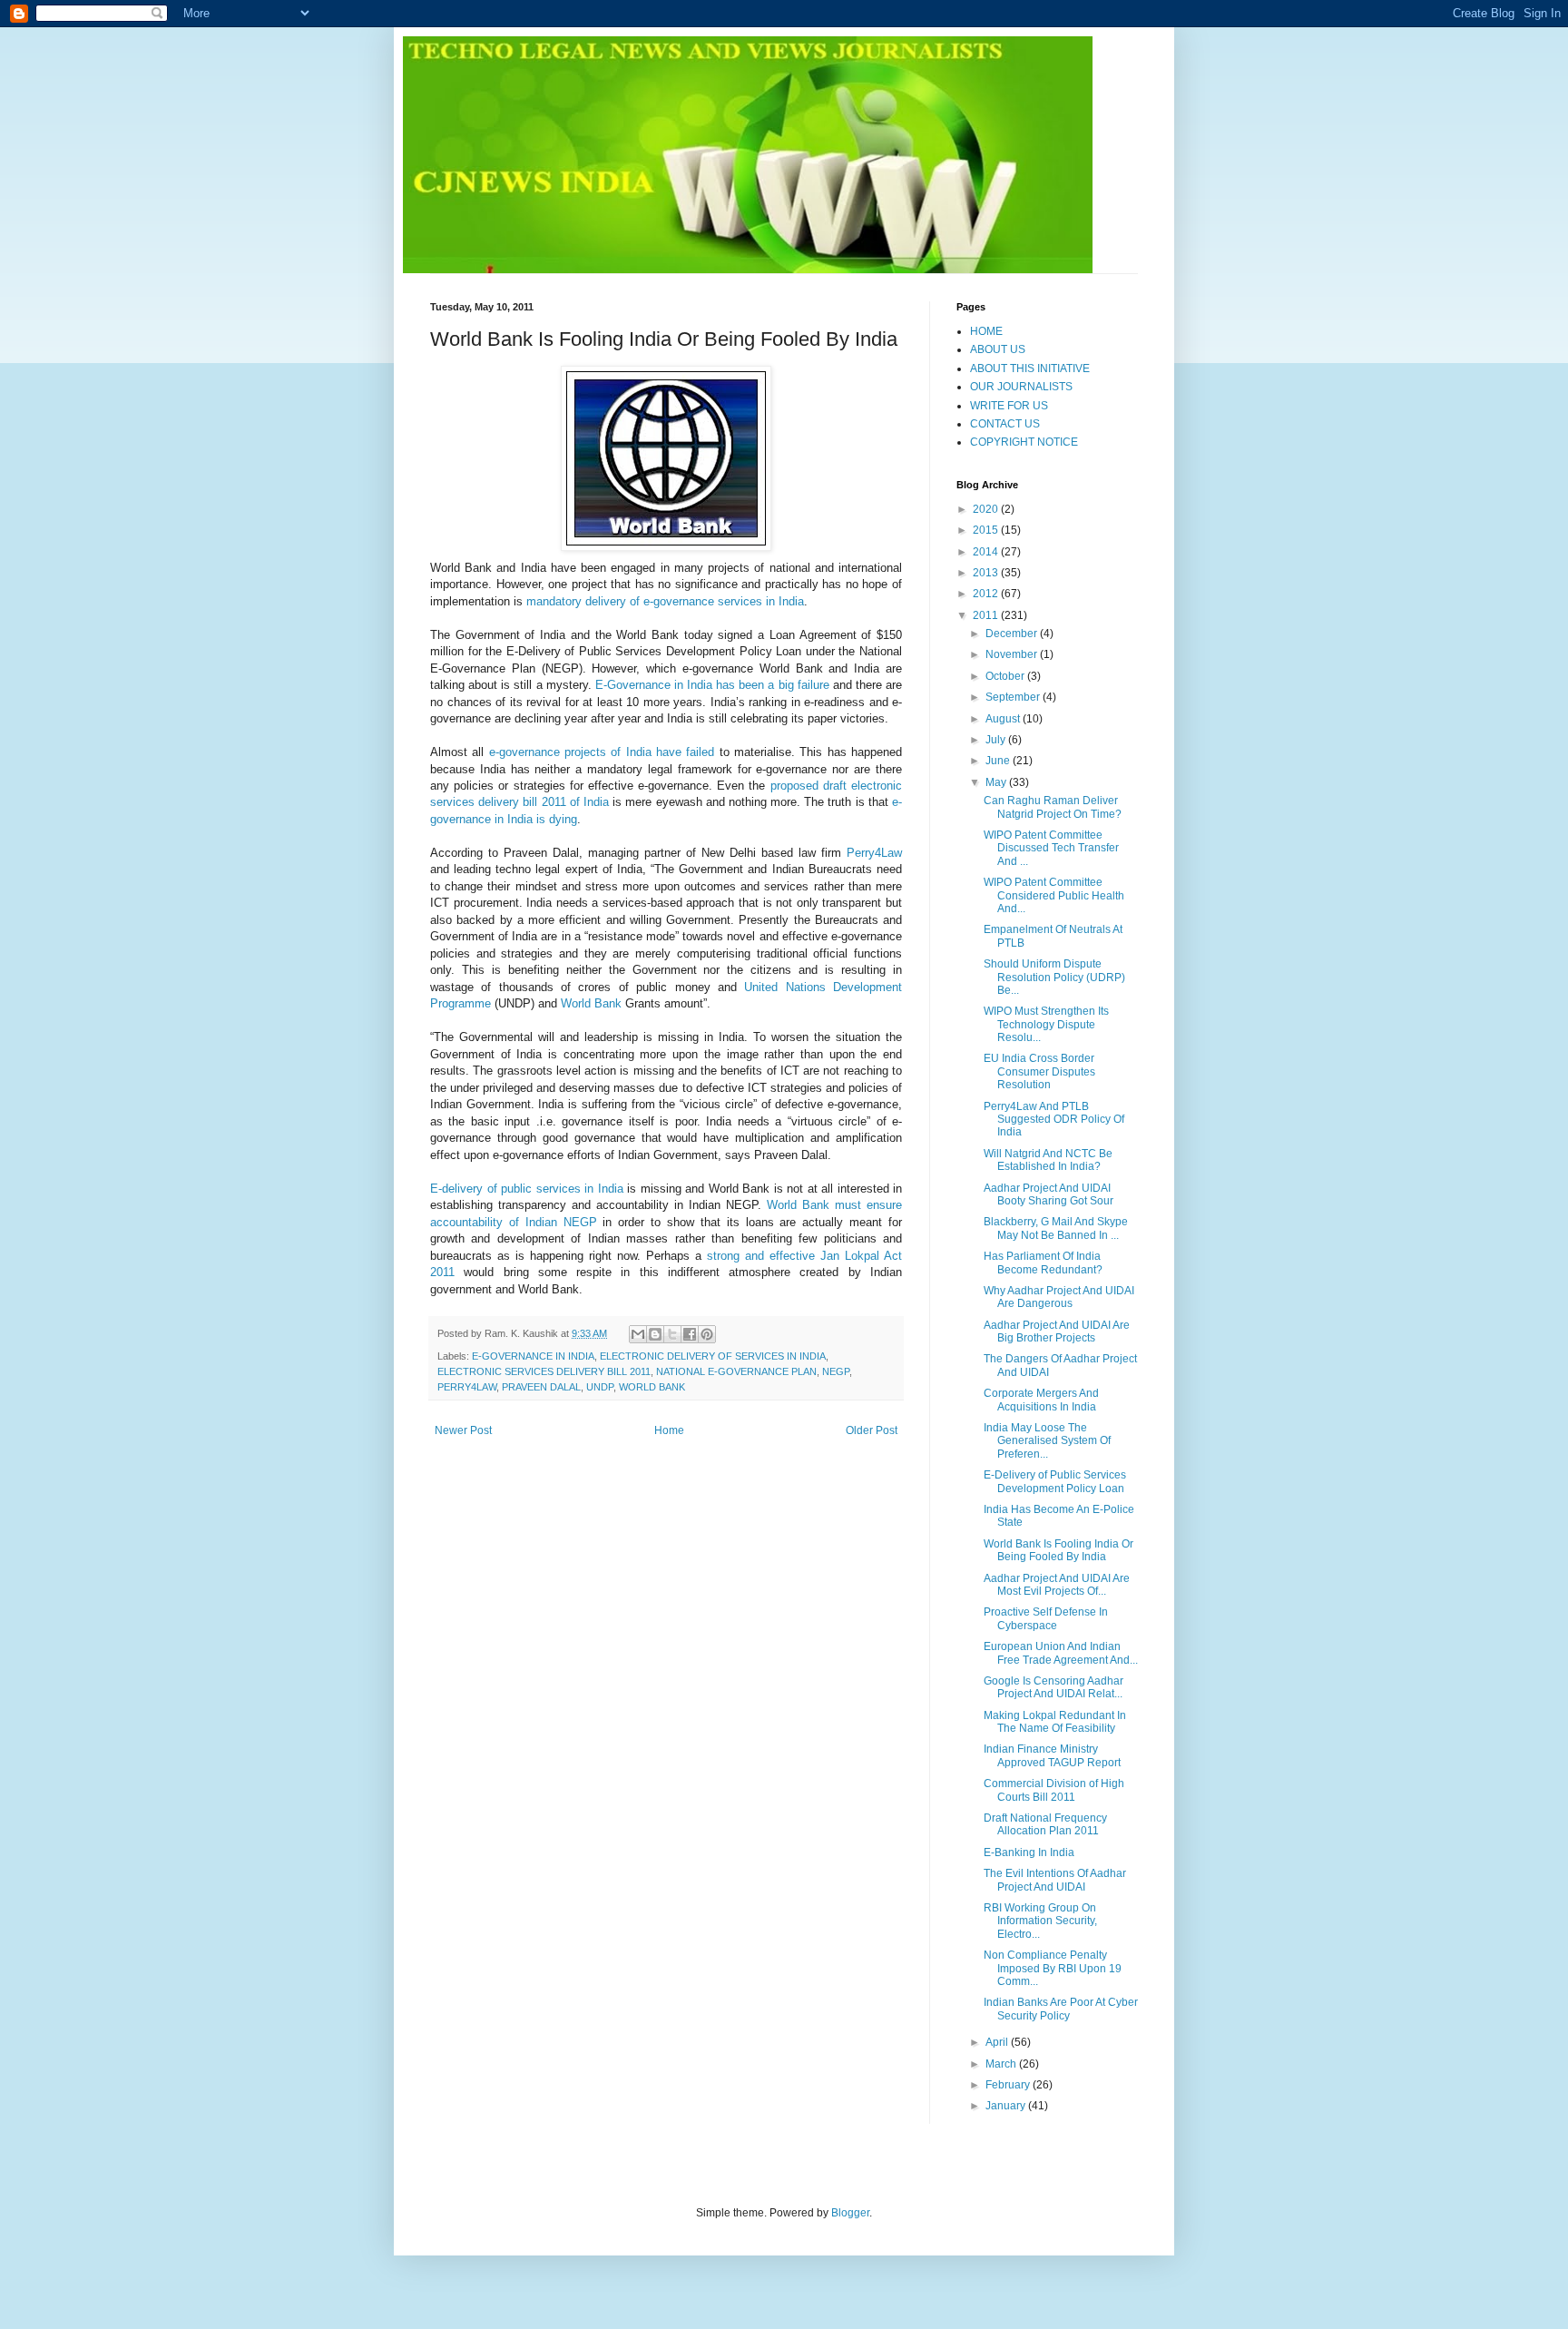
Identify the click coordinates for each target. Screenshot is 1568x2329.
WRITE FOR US (1009, 406)
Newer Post (463, 1430)
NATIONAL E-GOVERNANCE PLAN (736, 1371)
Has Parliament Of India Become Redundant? (1043, 1263)
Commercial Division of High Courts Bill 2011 (1054, 1790)
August (1004, 719)
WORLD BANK (652, 1387)
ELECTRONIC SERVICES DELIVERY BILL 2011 (544, 1371)
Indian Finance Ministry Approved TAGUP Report (1052, 1755)
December (1013, 634)
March (1002, 2064)
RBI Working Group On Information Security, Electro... (1040, 1921)
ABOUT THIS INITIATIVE (1030, 369)
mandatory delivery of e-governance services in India (665, 601)
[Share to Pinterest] (707, 1334)
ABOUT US (998, 349)
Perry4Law (874, 853)
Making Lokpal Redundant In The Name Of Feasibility (1055, 1722)
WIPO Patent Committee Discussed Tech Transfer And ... (1051, 848)
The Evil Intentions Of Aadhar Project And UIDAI (1055, 1880)
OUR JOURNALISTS (1021, 387)
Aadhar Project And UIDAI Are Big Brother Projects (1057, 1332)
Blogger (850, 2213)
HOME (986, 331)
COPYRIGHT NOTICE (1024, 442)
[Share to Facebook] (690, 1334)
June (999, 761)
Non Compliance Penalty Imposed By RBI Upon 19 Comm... (1053, 1968)
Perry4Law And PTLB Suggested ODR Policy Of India (1054, 1120)
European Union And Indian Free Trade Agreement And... (1061, 1653)
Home (669, 1430)
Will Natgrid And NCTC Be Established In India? (1048, 1160)
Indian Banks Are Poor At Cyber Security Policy (1061, 2009)
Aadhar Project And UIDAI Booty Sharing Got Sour (1049, 1194)
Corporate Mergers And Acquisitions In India (1041, 1400)
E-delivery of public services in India (527, 1189)
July (997, 740)
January (1007, 2106)
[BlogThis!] (655, 1334)
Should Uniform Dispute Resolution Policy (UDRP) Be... (1054, 977)
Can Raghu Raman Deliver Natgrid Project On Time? (1053, 807)
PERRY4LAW (467, 1387)
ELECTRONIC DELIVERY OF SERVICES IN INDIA (713, 1356)
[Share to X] (672, 1334)
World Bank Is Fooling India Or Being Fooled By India (1058, 1550)
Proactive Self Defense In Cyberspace (1046, 1618)
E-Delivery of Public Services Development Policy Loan (1055, 1481)
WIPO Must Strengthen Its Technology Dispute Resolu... (1046, 1024)
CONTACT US (1005, 424)
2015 (987, 530)
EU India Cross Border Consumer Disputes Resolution (1039, 1071)
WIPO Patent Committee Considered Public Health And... (1054, 895)
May (997, 782)
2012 (987, 594)
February (1009, 2085)
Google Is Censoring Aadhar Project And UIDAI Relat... (1053, 1687)
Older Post (872, 1430)
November (1013, 654)
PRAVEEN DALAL (541, 1387)
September (1014, 697)
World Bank (591, 1003)
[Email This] (638, 1334)
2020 (987, 509)
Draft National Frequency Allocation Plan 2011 (1045, 1824)
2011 (987, 615)
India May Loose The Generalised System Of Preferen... (1047, 1441)
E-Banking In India (1029, 1852)
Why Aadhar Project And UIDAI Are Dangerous (1059, 1297)
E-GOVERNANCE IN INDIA (533, 1356)
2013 (987, 573)
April (998, 2042)
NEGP (836, 1371)
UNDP (600, 1387)
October (1006, 676)
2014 (987, 552)
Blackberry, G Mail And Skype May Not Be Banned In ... (1056, 1228)
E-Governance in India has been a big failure (712, 685)
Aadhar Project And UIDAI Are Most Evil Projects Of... (1057, 1585)
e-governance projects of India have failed (602, 752)
